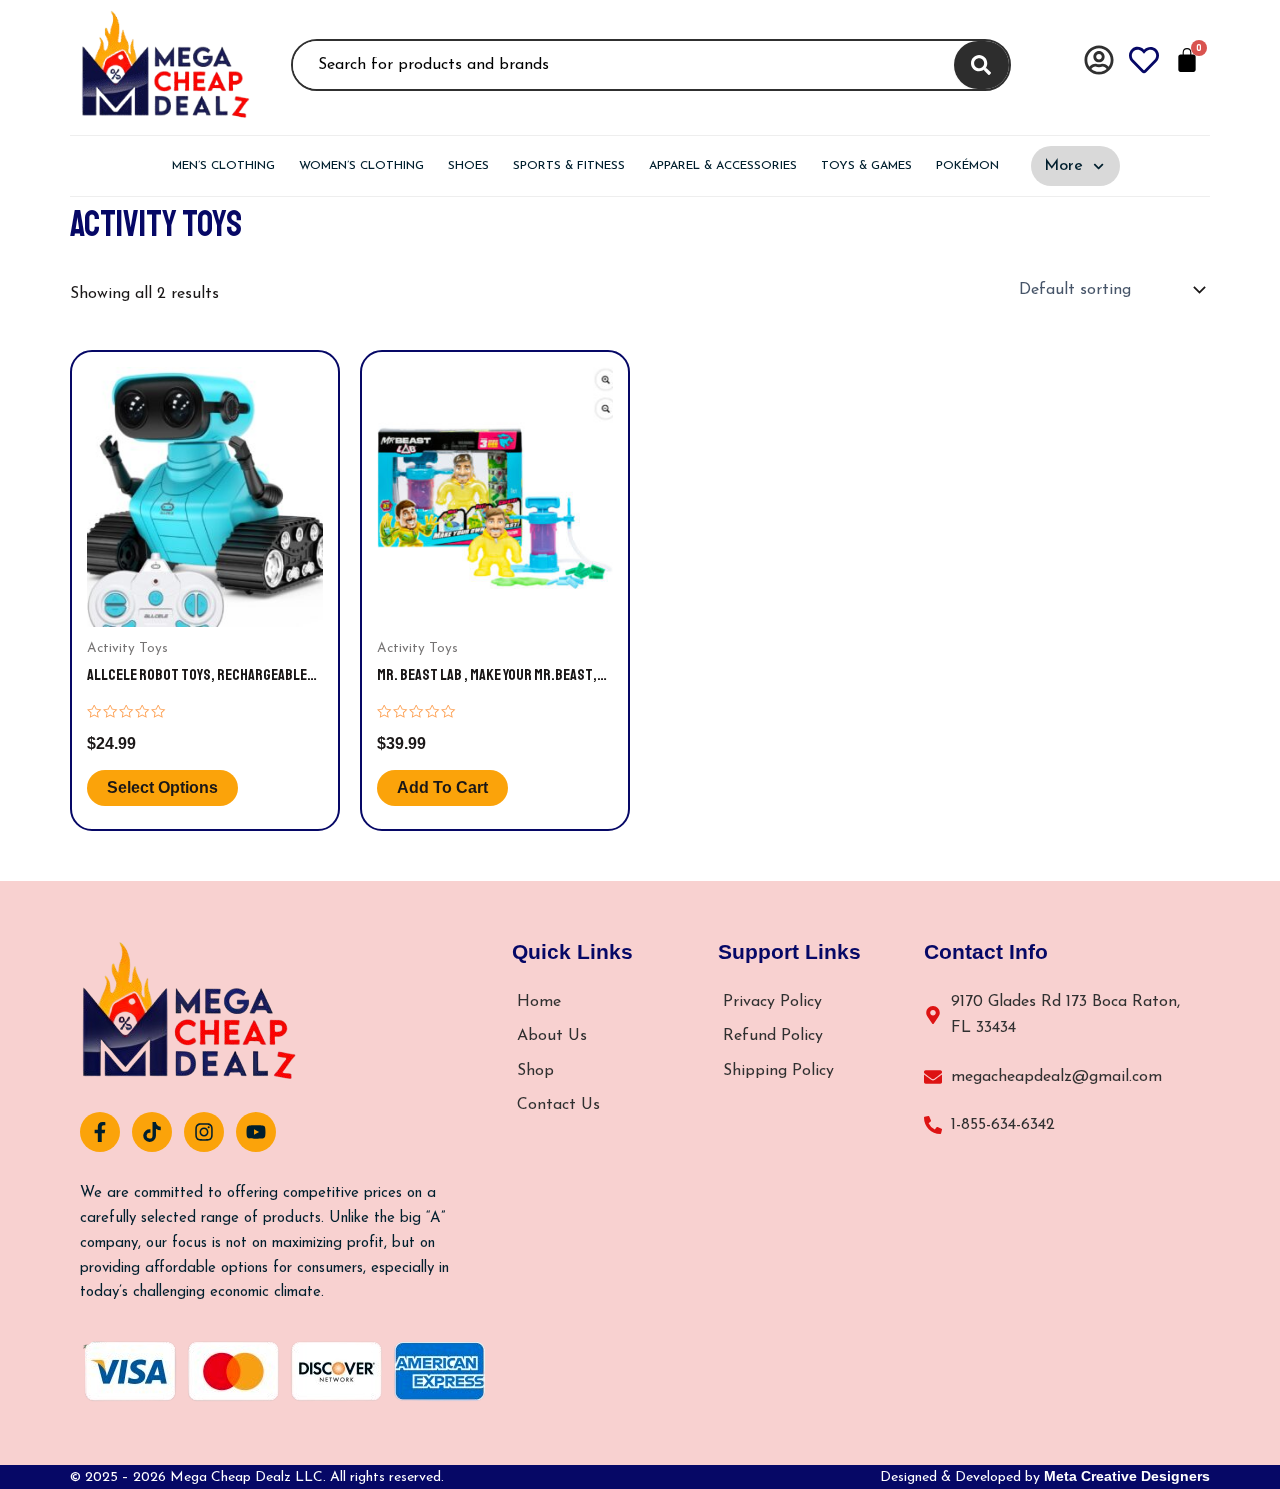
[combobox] (620, 65)
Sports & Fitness (569, 166)
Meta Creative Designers (1127, 1476)
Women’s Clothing (361, 166)
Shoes (468, 166)
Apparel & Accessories (723, 166)
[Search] (981, 65)
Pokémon (967, 166)
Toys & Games (866, 166)
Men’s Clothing (223, 166)
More (1063, 166)
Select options (162, 787)
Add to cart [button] (442, 787)
